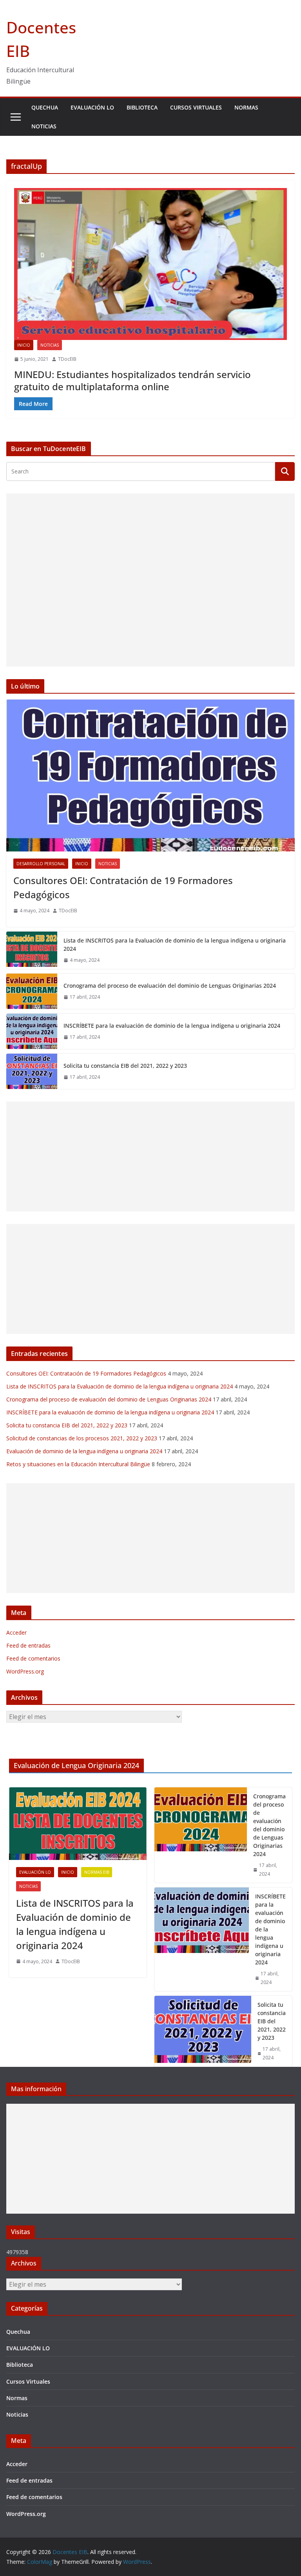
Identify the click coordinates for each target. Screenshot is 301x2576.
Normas (246, 107)
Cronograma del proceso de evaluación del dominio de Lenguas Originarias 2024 (170, 986)
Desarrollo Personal (41, 864)
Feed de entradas (28, 1645)
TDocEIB (67, 359)
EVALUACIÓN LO (92, 107)
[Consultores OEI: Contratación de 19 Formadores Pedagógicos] (150, 776)
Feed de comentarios (33, 1658)
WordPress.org (25, 1671)
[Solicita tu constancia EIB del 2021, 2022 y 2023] (32, 1071)
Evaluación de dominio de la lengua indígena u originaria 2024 (84, 1451)
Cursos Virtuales (196, 107)
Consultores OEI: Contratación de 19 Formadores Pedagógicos (123, 887)
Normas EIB (97, 1872)
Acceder (16, 1632)
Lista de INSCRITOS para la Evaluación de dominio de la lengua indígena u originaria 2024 (175, 945)
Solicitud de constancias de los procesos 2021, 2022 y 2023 (82, 1438)
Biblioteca (142, 107)
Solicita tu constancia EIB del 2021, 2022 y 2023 (125, 1066)
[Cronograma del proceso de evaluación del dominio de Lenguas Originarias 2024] (32, 991)
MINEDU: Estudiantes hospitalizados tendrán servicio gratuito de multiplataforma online (132, 380)
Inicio (24, 345)
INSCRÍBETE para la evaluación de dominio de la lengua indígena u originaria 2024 (172, 1026)
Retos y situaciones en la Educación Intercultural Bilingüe (78, 1464)
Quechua (45, 107)
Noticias (44, 126)
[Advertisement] (150, 580)
